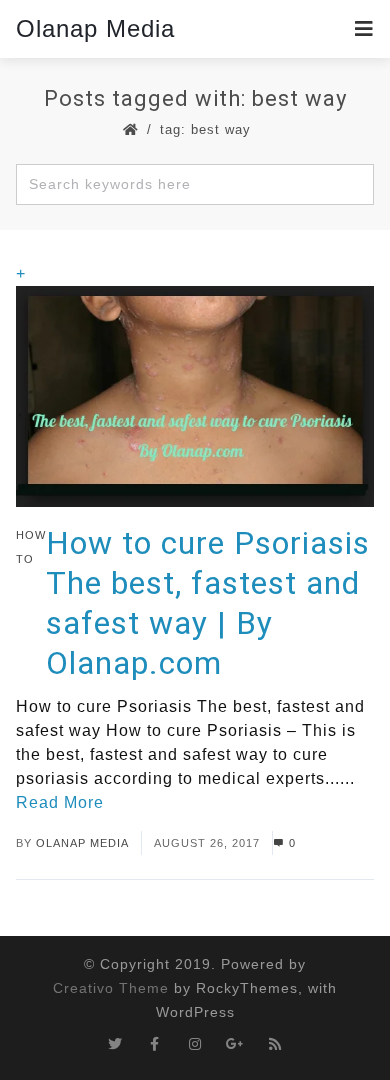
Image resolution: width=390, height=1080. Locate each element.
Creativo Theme (111, 988)
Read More (60, 802)
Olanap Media (95, 28)
